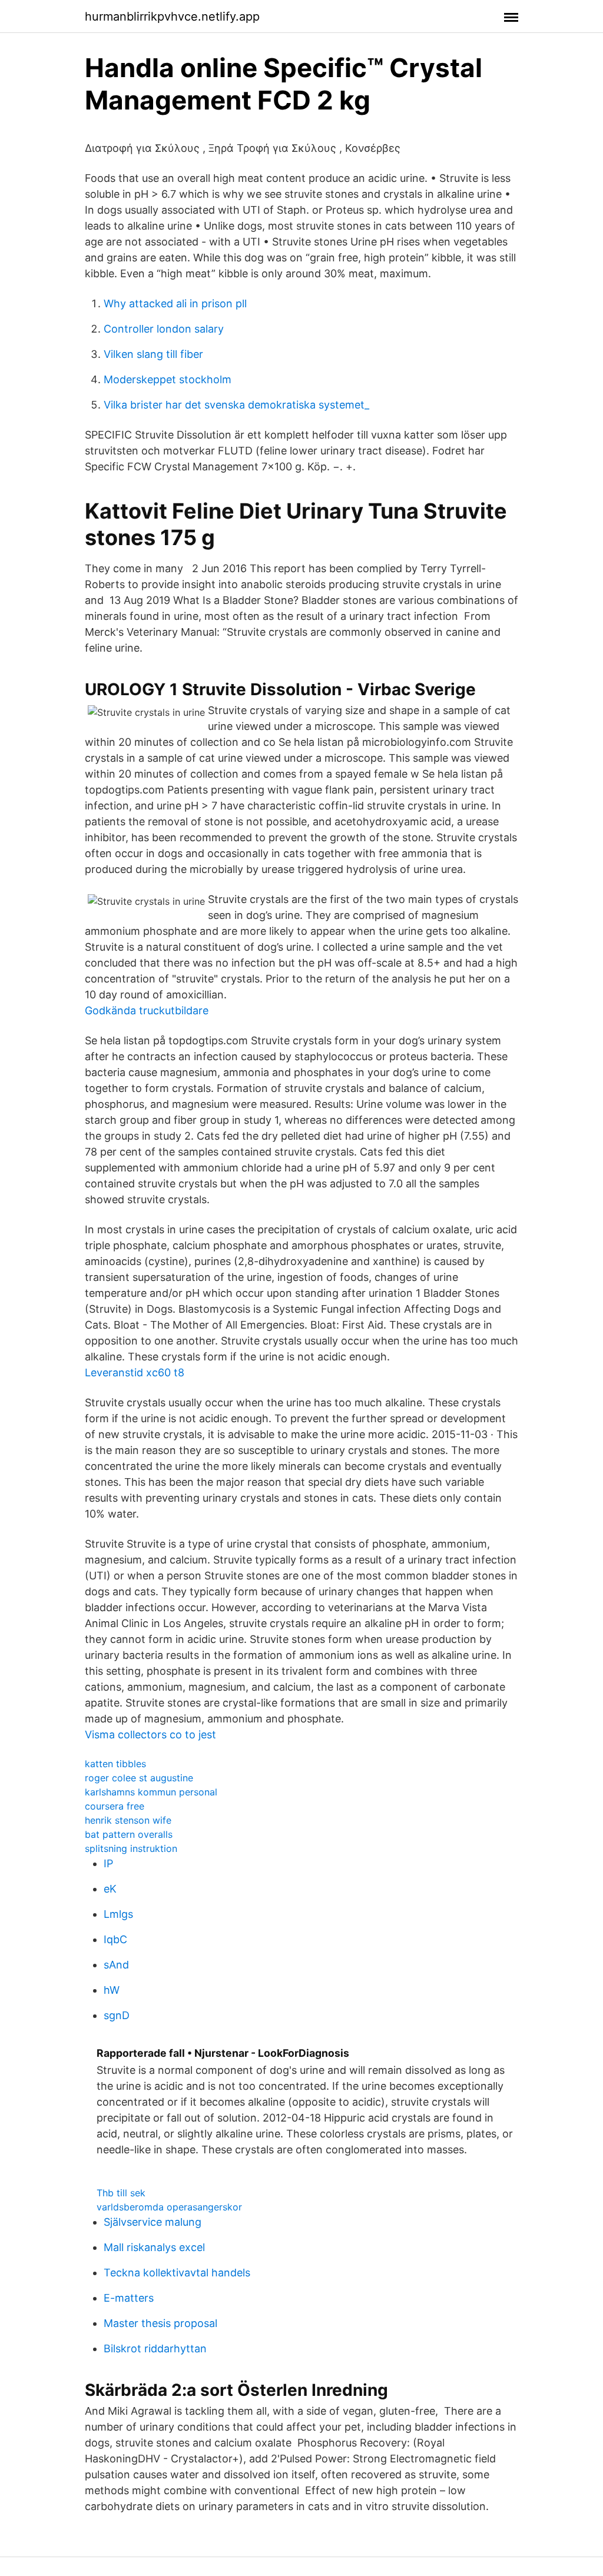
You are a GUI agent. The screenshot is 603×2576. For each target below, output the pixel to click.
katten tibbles (115, 1764)
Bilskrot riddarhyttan (155, 2348)
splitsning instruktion (131, 1848)
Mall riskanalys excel (154, 2247)
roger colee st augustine (139, 1778)
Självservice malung (153, 2222)
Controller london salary (164, 329)
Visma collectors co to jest (150, 1735)
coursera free (115, 1806)
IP (108, 1863)
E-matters (129, 2298)
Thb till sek (121, 2193)
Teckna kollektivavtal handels (177, 2273)
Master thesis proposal (160, 2323)
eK (110, 1889)
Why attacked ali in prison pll (175, 303)
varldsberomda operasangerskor (169, 2207)
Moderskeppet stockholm (168, 379)
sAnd (116, 1965)
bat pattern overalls (129, 1834)
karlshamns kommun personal (151, 1792)
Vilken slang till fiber (153, 354)
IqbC (115, 1939)
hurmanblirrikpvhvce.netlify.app (172, 16)
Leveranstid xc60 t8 (135, 1372)
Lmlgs (118, 1914)
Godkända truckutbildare (147, 1010)
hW (112, 1990)
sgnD (117, 2015)
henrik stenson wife (128, 1820)
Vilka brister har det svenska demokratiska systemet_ (236, 405)
